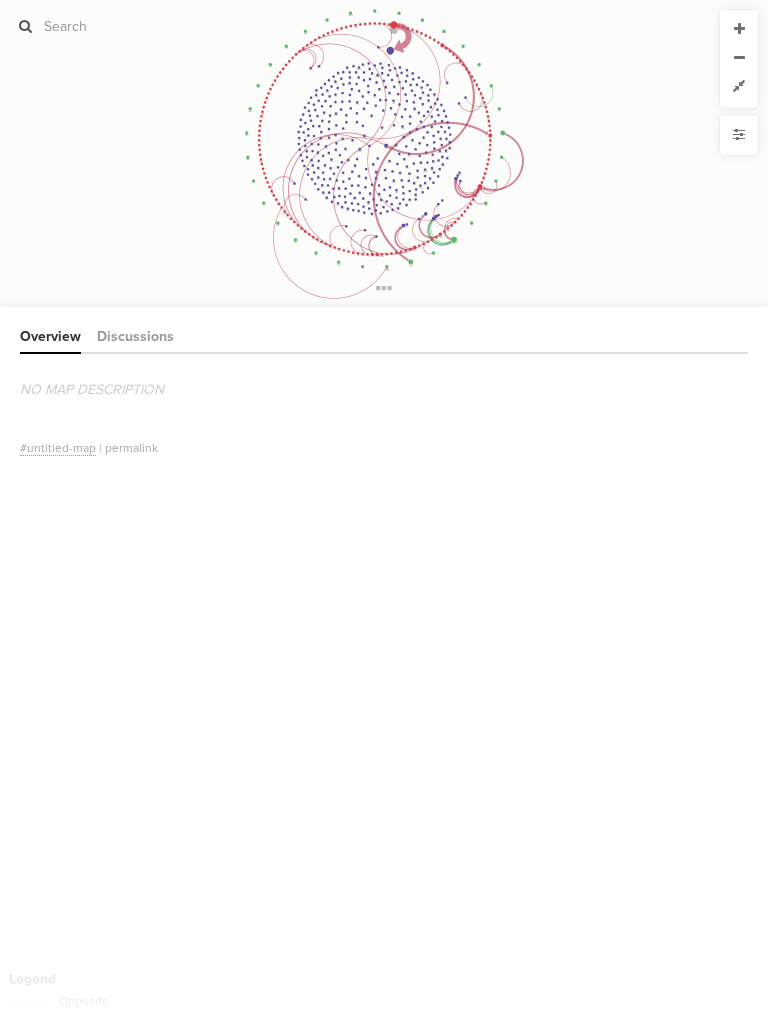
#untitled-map (58, 448)
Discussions (135, 336)
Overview (50, 336)
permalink (131, 448)
